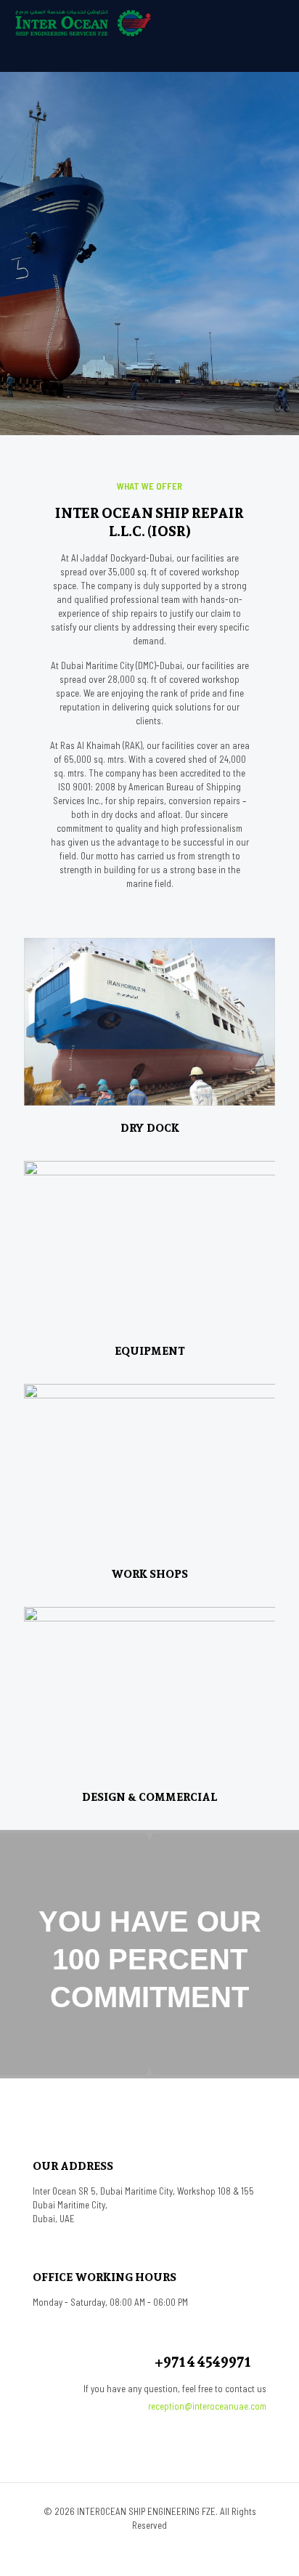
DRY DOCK (150, 1128)
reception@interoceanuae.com (207, 2406)
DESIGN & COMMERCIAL (149, 1797)
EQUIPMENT (150, 1351)
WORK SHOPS (149, 1574)
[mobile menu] (279, 22)
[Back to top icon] (269, 2546)
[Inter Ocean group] (83, 22)
